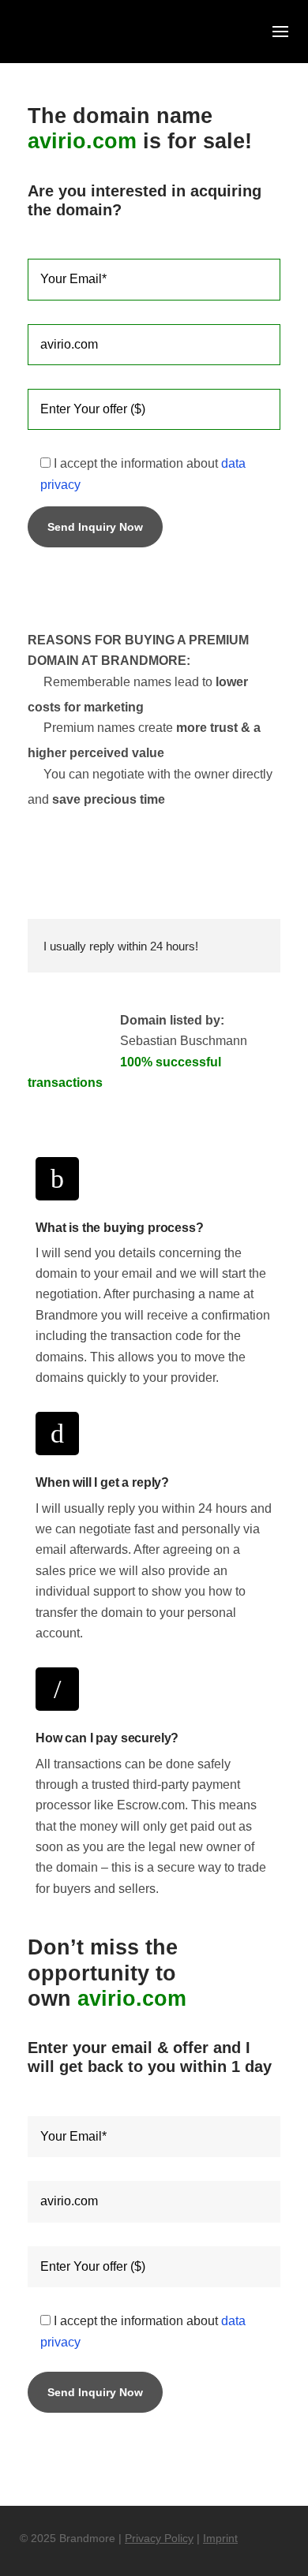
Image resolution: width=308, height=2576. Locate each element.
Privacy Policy (159, 2538)
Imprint (220, 2538)
